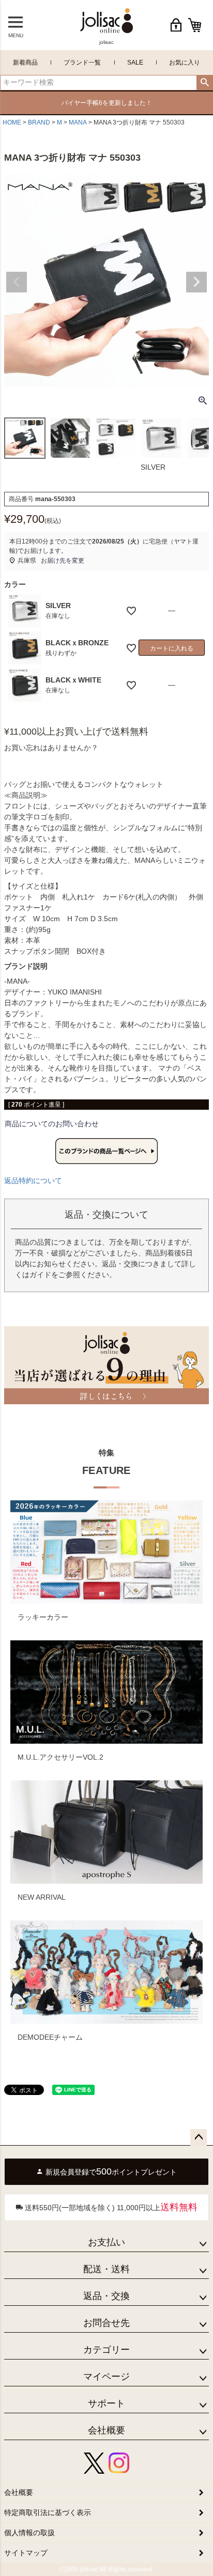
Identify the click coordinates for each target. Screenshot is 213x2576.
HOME (12, 122)
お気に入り (185, 63)
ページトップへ (199, 2137)
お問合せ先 (106, 2323)
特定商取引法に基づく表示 (48, 2512)
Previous (17, 282)
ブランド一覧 (82, 63)
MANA (78, 122)
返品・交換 (106, 2296)
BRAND (39, 122)
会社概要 (106, 2430)
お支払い (106, 2242)
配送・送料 (106, 2269)
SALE (135, 63)
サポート (106, 2403)
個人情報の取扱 (29, 2533)
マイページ (106, 2377)
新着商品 (25, 63)
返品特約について (33, 1181)
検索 (204, 83)
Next (196, 282)
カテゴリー (106, 2350)
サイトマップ (26, 2553)
